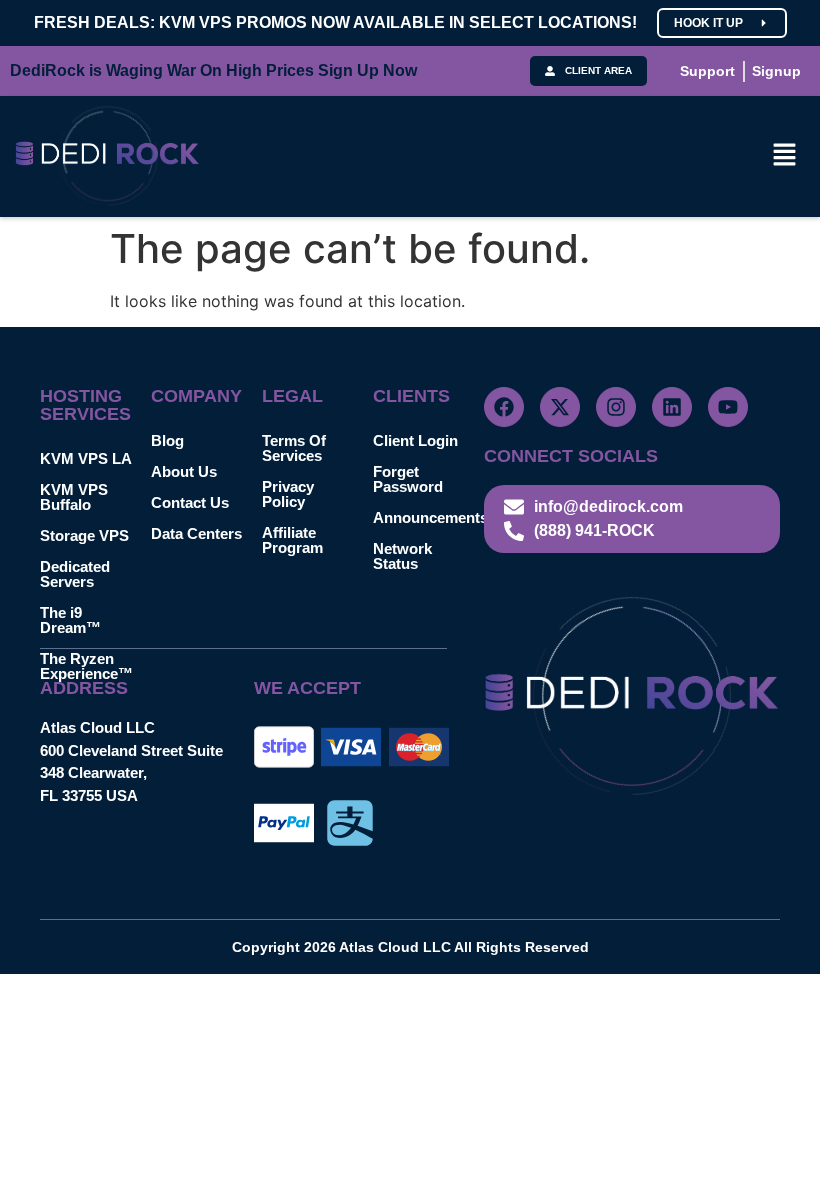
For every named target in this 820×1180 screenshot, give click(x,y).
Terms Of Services (294, 448)
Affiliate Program (292, 540)
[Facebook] (504, 407)
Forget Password (408, 479)
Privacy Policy (288, 494)
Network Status (402, 556)
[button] (785, 156)
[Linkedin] (672, 407)
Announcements (428, 517)
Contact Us (190, 502)
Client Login (415, 440)
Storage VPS (84, 535)
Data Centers (196, 533)
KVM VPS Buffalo (74, 497)
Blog (167, 440)
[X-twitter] (560, 407)
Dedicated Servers (75, 574)
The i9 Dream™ (70, 620)
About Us (184, 471)
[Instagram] (616, 407)
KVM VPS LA (86, 458)
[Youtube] (728, 407)
